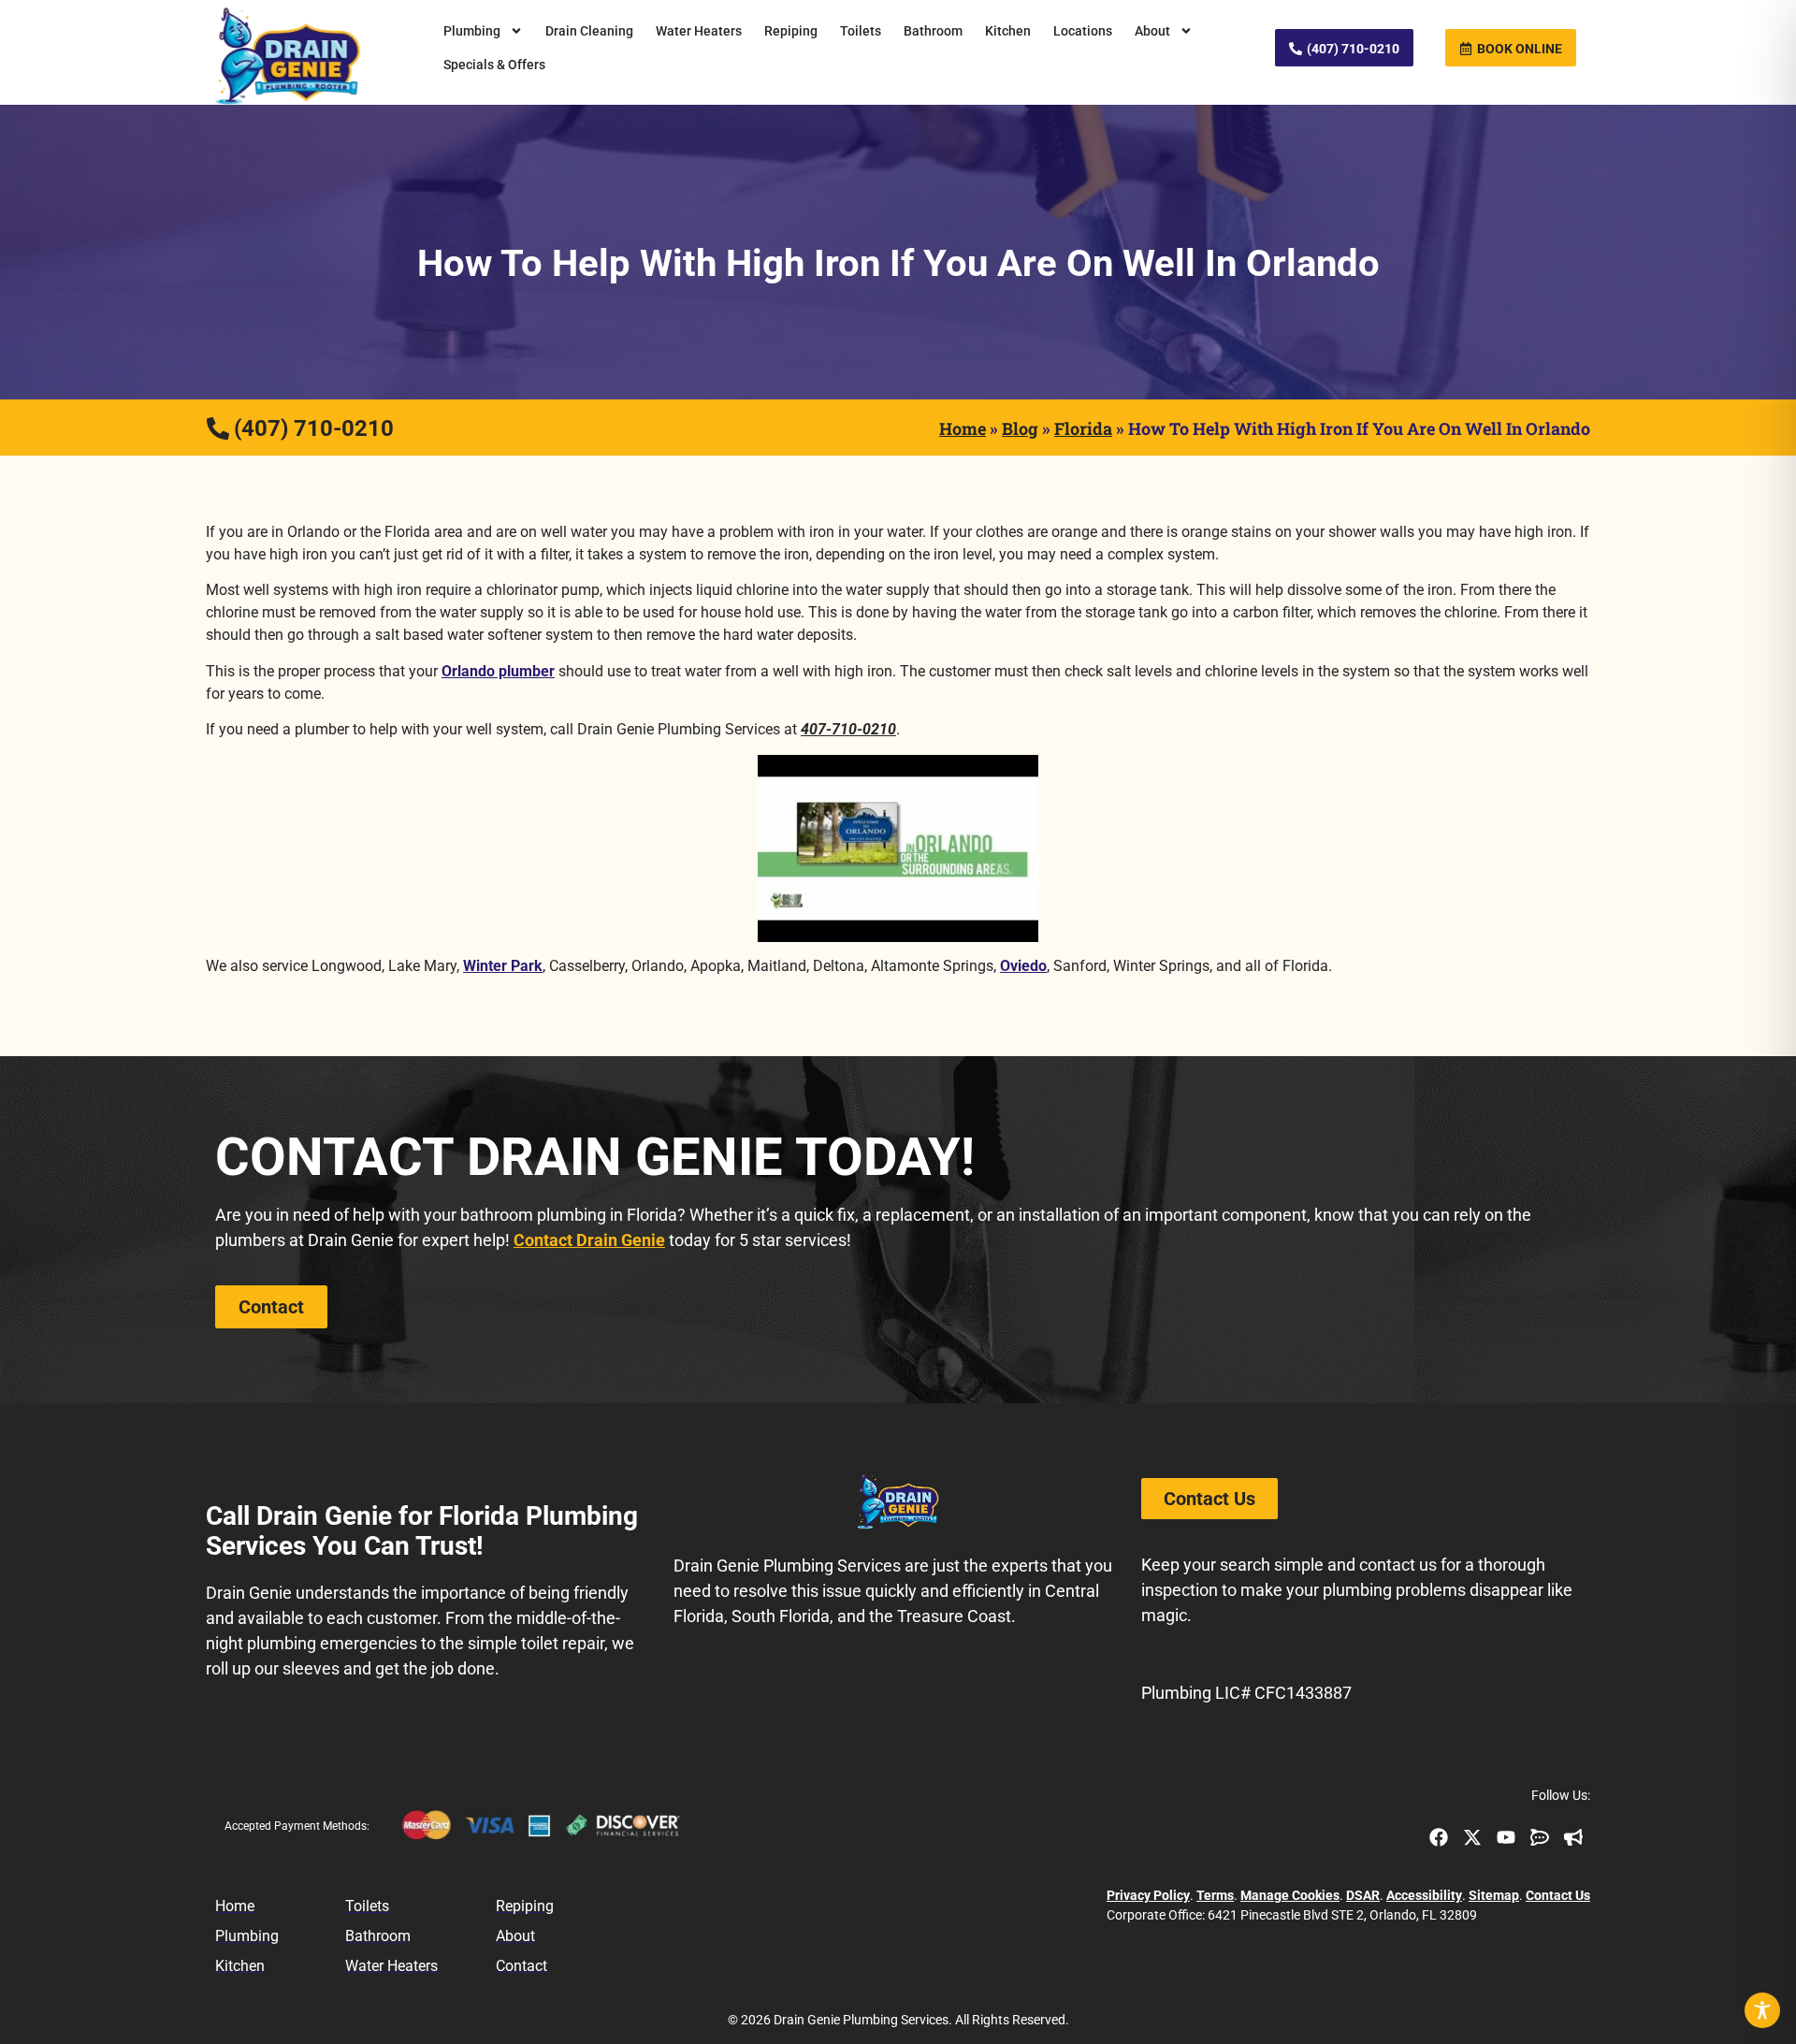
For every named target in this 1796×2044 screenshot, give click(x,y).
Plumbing (472, 31)
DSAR (1363, 1895)
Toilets (861, 31)
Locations (1083, 31)
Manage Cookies (1290, 1895)
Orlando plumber (498, 671)
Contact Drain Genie (589, 1240)
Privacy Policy (1148, 1895)
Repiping (791, 31)
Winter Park (503, 966)
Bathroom (933, 31)
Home (963, 428)
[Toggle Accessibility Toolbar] (1762, 2010)
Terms (1215, 1895)
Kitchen (1008, 31)
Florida (1083, 428)
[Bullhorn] (1573, 1837)
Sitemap (1494, 1895)
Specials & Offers (494, 65)
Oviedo (1023, 966)
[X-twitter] (1472, 1837)
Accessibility (1424, 1895)
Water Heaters (699, 31)
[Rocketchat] (1540, 1837)
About (1152, 31)
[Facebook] (1439, 1837)
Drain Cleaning (589, 31)
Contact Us (1558, 1895)
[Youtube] (1506, 1837)
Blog (1020, 428)
